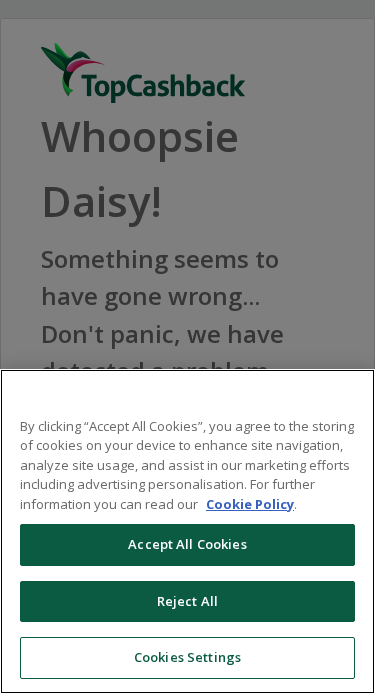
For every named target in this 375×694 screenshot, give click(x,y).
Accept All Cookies (187, 544)
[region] (187, 531)
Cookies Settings (187, 657)
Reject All (187, 601)
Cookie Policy (250, 504)
